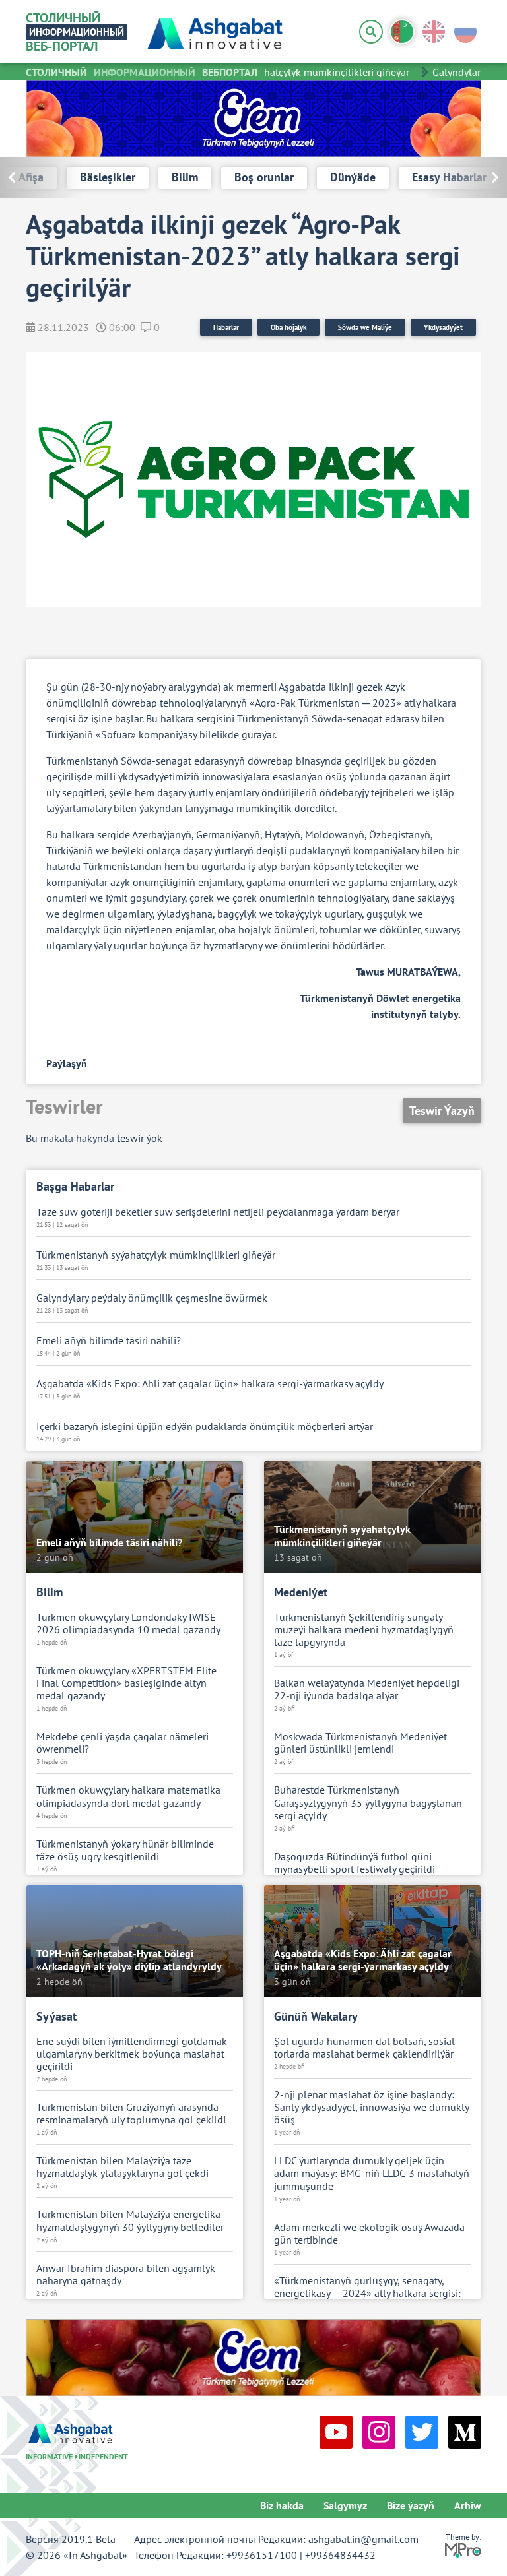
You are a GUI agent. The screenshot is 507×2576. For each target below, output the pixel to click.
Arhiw (468, 2505)
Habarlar (226, 327)
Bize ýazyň (411, 2505)
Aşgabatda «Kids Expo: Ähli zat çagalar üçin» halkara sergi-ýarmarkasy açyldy (210, 1384)
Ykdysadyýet (443, 327)
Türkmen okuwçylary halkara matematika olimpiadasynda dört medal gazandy (128, 1796)
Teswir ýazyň (442, 1111)
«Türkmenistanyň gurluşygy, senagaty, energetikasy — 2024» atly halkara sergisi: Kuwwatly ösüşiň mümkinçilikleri (367, 2293)
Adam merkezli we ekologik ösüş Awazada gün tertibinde (369, 2234)
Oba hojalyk (288, 327)
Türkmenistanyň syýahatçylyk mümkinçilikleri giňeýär (278, 72)
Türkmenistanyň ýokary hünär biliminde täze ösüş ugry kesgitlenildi (125, 1850)
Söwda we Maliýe (365, 327)
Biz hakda (282, 2505)
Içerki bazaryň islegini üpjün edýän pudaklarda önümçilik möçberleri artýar (205, 1427)
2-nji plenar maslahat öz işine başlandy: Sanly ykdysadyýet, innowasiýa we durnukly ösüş (371, 2107)
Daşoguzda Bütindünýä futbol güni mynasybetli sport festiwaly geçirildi (355, 1863)
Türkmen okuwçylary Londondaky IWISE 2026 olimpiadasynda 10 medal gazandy (128, 1623)
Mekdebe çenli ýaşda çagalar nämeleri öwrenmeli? (122, 1743)
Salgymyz (345, 2505)
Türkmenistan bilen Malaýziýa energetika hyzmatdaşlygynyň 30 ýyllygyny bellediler (130, 2220)
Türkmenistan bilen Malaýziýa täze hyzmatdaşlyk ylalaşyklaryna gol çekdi (122, 2167)
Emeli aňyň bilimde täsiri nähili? (109, 1341)
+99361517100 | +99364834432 (301, 2555)
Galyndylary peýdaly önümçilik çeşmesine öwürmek (152, 1298)
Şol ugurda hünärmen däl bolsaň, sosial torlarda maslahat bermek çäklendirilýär (364, 2048)
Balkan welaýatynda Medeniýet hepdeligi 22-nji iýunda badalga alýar (367, 1689)
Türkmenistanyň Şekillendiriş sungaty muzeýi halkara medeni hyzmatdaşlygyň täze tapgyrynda (364, 1630)
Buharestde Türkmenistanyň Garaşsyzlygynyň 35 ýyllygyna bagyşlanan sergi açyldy (368, 1803)
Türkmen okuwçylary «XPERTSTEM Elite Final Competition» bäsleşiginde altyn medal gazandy (126, 1683)
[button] (466, 177)
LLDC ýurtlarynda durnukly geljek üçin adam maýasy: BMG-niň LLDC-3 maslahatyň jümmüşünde (372, 2173)
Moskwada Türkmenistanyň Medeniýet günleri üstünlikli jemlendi (360, 1743)
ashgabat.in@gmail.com (363, 2539)
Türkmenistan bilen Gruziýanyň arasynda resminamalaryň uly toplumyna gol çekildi (131, 2114)
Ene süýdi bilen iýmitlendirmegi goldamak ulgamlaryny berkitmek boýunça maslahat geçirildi (132, 2054)
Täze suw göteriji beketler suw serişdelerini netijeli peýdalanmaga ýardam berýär (218, 1212)
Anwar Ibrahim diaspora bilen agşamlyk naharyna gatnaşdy (126, 2275)
